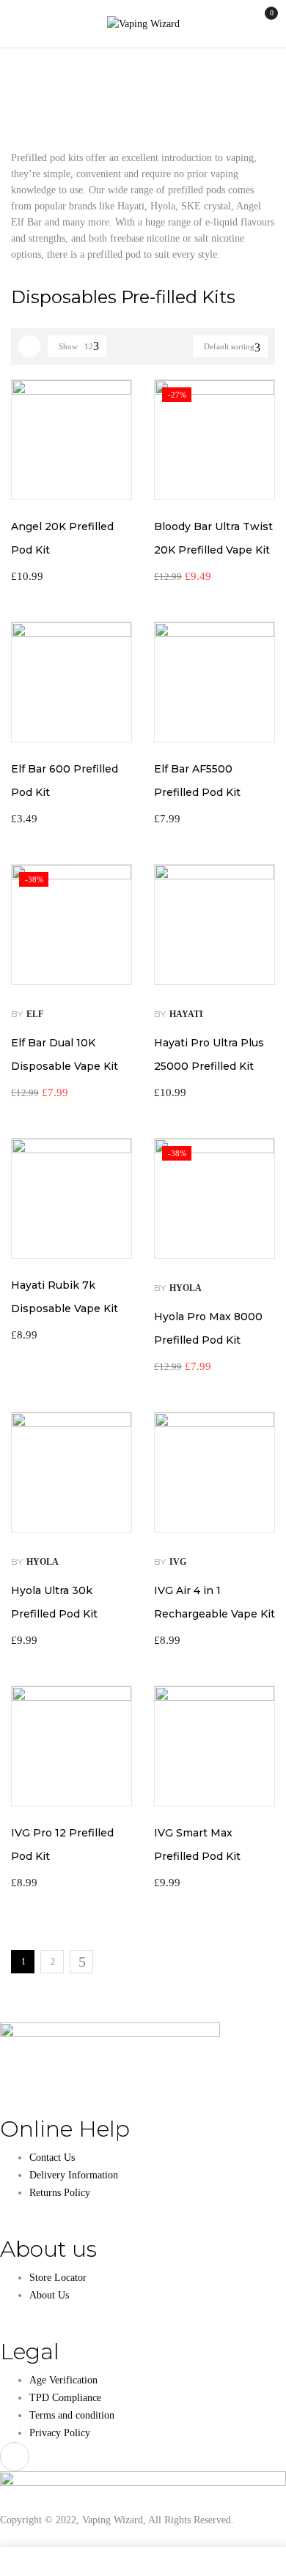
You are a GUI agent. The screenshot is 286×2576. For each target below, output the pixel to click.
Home (23, 78)
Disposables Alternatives (105, 78)
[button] (262, 23)
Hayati (186, 1014)
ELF (35, 1014)
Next (81, 1962)
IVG (178, 1562)
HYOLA (186, 1288)
